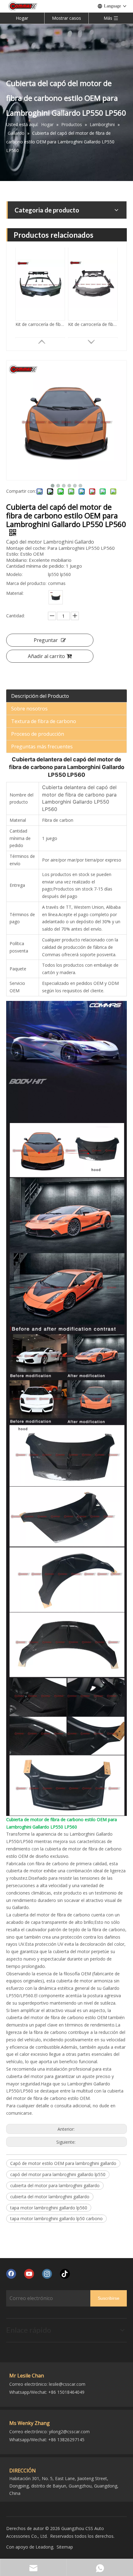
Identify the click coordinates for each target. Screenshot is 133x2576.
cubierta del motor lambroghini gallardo (50, 2197)
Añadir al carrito (46, 656)
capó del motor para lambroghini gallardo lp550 (58, 2174)
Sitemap (65, 2547)
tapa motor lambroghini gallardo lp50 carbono (56, 2218)
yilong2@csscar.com (69, 2432)
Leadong (44, 2547)
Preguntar (46, 640)
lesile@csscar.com (67, 2384)
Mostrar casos (66, 18)
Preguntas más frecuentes (42, 747)
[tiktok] (65, 2274)
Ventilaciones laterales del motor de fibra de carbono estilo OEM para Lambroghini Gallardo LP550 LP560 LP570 (93, 325)
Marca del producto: (26, 583)
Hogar (22, 18)
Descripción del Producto (40, 696)
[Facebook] (11, 2274)
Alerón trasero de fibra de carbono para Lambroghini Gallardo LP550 (40, 325)
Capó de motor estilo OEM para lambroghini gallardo (63, 2163)
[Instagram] (47, 2274)
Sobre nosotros (29, 709)
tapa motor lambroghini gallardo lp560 (49, 2208)
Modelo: (14, 574)
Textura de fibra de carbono (44, 721)
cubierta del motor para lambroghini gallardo (55, 2185)
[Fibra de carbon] (56, 597)
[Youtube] (29, 2274)
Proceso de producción (38, 734)
